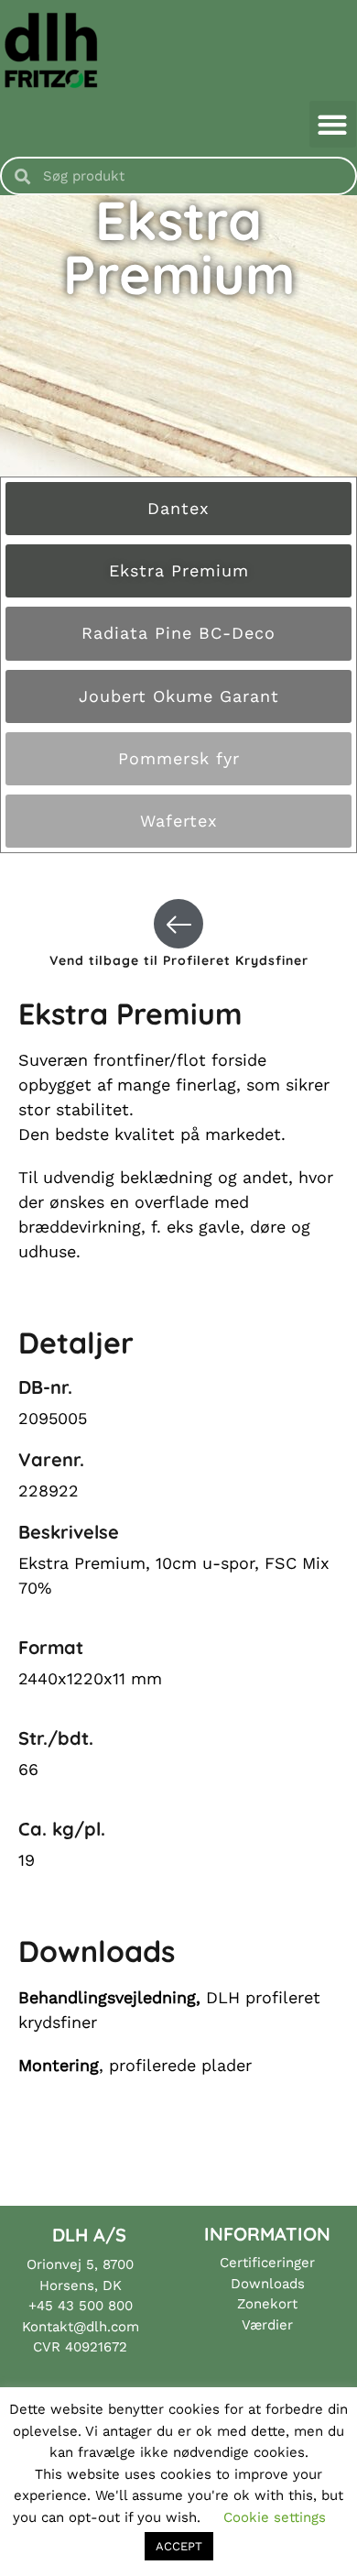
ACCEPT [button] (179, 2546)
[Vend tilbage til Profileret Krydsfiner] (178, 924)
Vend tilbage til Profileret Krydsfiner (179, 960)
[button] (333, 124)
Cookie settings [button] (275, 2517)
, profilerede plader (135, 2065)
